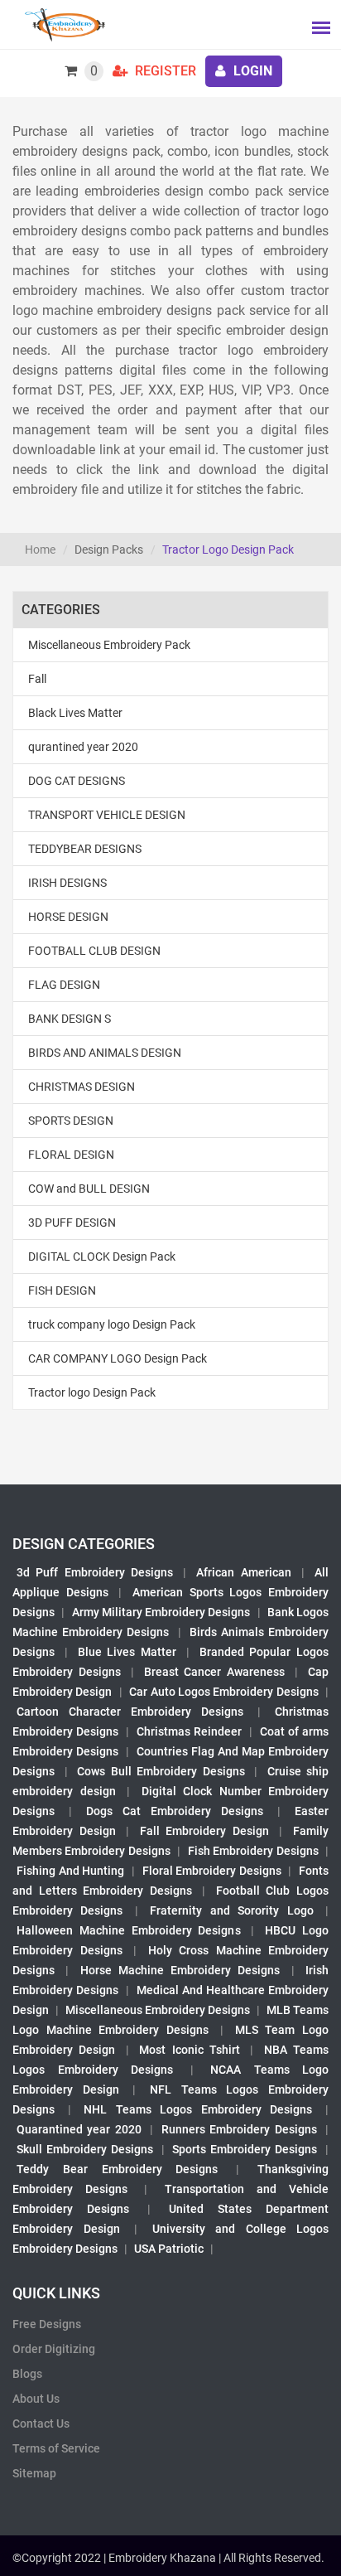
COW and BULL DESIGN (89, 1189)
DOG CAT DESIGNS (77, 781)
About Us (36, 2399)
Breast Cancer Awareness (215, 1672)
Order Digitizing (54, 2349)
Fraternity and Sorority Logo (231, 1910)
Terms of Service (56, 2448)
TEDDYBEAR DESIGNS (85, 849)
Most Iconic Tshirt (190, 2050)
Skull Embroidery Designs (85, 2149)
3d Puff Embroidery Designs (95, 1572)
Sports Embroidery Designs (245, 2149)
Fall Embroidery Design (204, 1831)
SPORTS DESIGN (71, 1121)
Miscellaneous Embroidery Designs (158, 2010)
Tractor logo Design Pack (92, 1392)
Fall (37, 679)
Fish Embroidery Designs (253, 1851)
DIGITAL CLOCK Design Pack (102, 1257)
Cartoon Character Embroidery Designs (130, 1712)
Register (164, 71)
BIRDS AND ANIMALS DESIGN (105, 1053)
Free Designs (47, 2324)
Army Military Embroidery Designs (161, 1612)
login (251, 71)
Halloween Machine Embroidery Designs (129, 1930)
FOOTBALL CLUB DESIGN (94, 951)
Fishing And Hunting (70, 1871)
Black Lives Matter (75, 713)
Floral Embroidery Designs (212, 1871)
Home (40, 550)
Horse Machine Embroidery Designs (180, 1970)
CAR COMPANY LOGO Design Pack (118, 1358)
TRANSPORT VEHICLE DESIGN (107, 815)
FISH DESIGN (62, 1290)
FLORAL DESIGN (71, 1155)
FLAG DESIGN (64, 985)
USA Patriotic (169, 2249)
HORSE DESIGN (68, 917)
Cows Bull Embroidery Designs (161, 1771)
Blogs (27, 2374)
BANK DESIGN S (70, 1019)
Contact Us (41, 2423)
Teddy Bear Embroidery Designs (117, 2169)
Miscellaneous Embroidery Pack (109, 645)
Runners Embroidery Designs (239, 2129)
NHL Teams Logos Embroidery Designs (198, 2109)
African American (243, 1572)
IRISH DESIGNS (67, 883)
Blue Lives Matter (127, 1652)
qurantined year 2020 (83, 747)
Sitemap (34, 2473)
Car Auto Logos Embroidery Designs (224, 1692)
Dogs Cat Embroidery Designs (175, 1811)
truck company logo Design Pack (112, 1324)
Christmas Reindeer (189, 1731)
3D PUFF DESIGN (72, 1223)
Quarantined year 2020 (79, 2129)
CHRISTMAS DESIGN (82, 1087)
